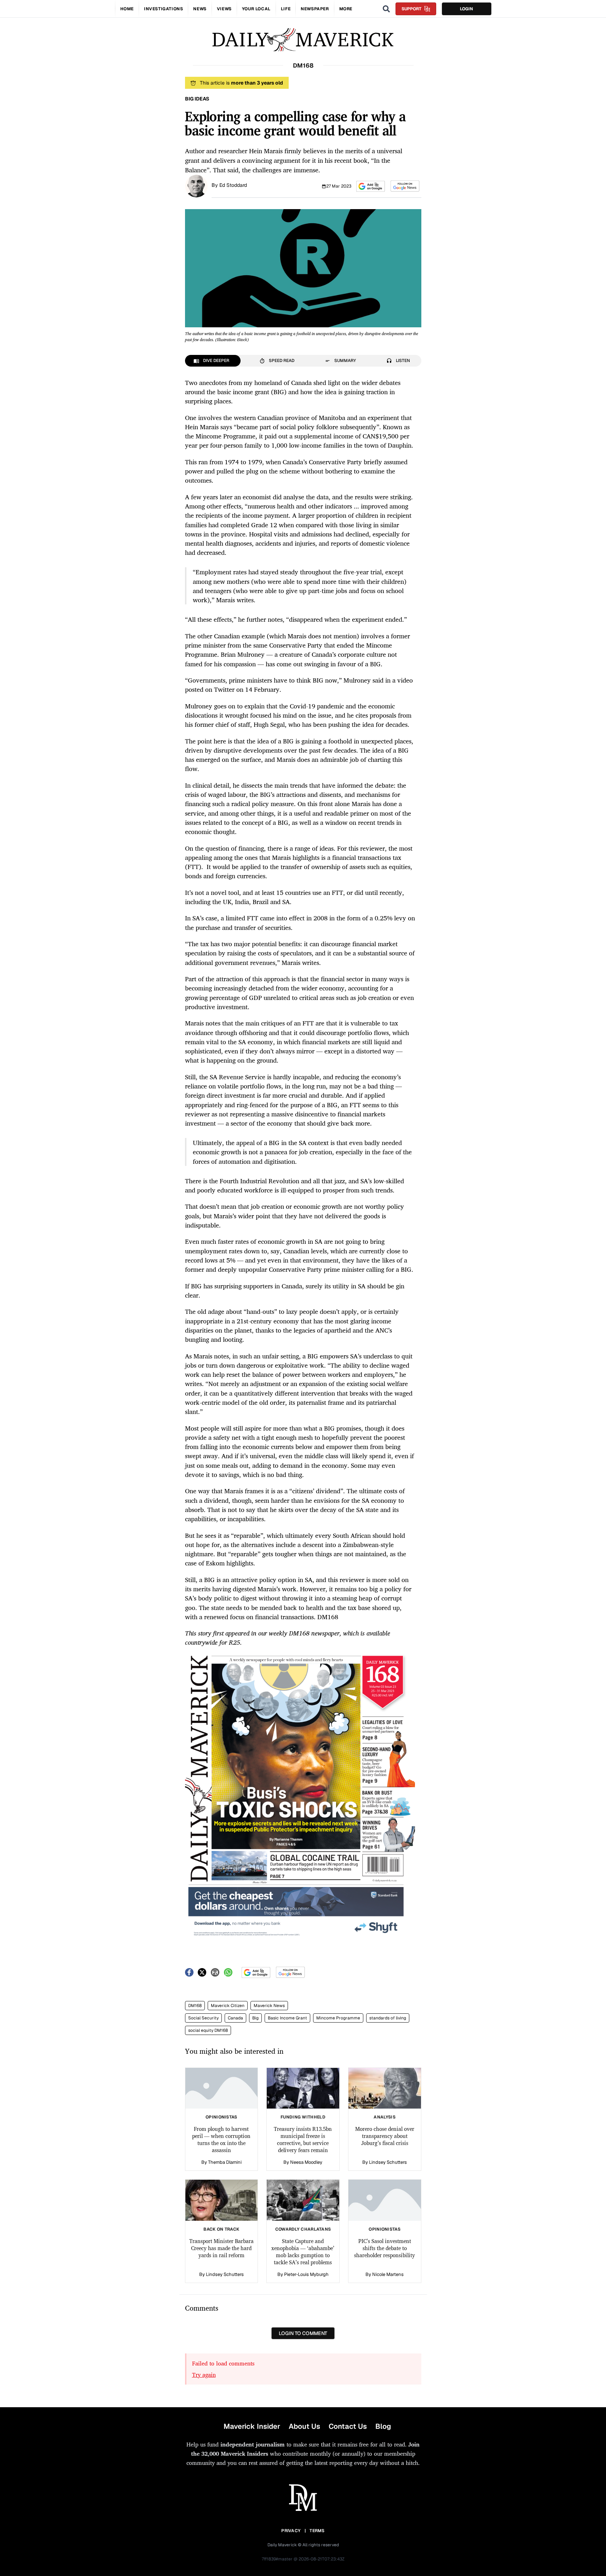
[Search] (386, 9)
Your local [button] (256, 9)
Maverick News (269, 2006)
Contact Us (348, 2426)
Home (127, 9)
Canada (235, 2018)
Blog (383, 2426)
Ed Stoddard (233, 185)
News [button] (200, 9)
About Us (304, 2426)
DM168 (195, 2006)
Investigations (163, 9)
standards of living (388, 2018)
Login (466, 9)
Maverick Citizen (228, 2006)
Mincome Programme (338, 2018)
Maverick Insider (252, 2426)
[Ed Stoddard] (196, 185)
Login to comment (303, 2333)
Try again (204, 2375)
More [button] (346, 9)
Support (411, 9)
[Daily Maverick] (303, 40)
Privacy (291, 2531)
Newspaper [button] (315, 9)
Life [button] (286, 9)
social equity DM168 (208, 2030)
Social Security (203, 2018)
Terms (317, 2531)
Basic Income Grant (287, 2018)
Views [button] (224, 9)
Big (255, 2018)
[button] (371, 186)
